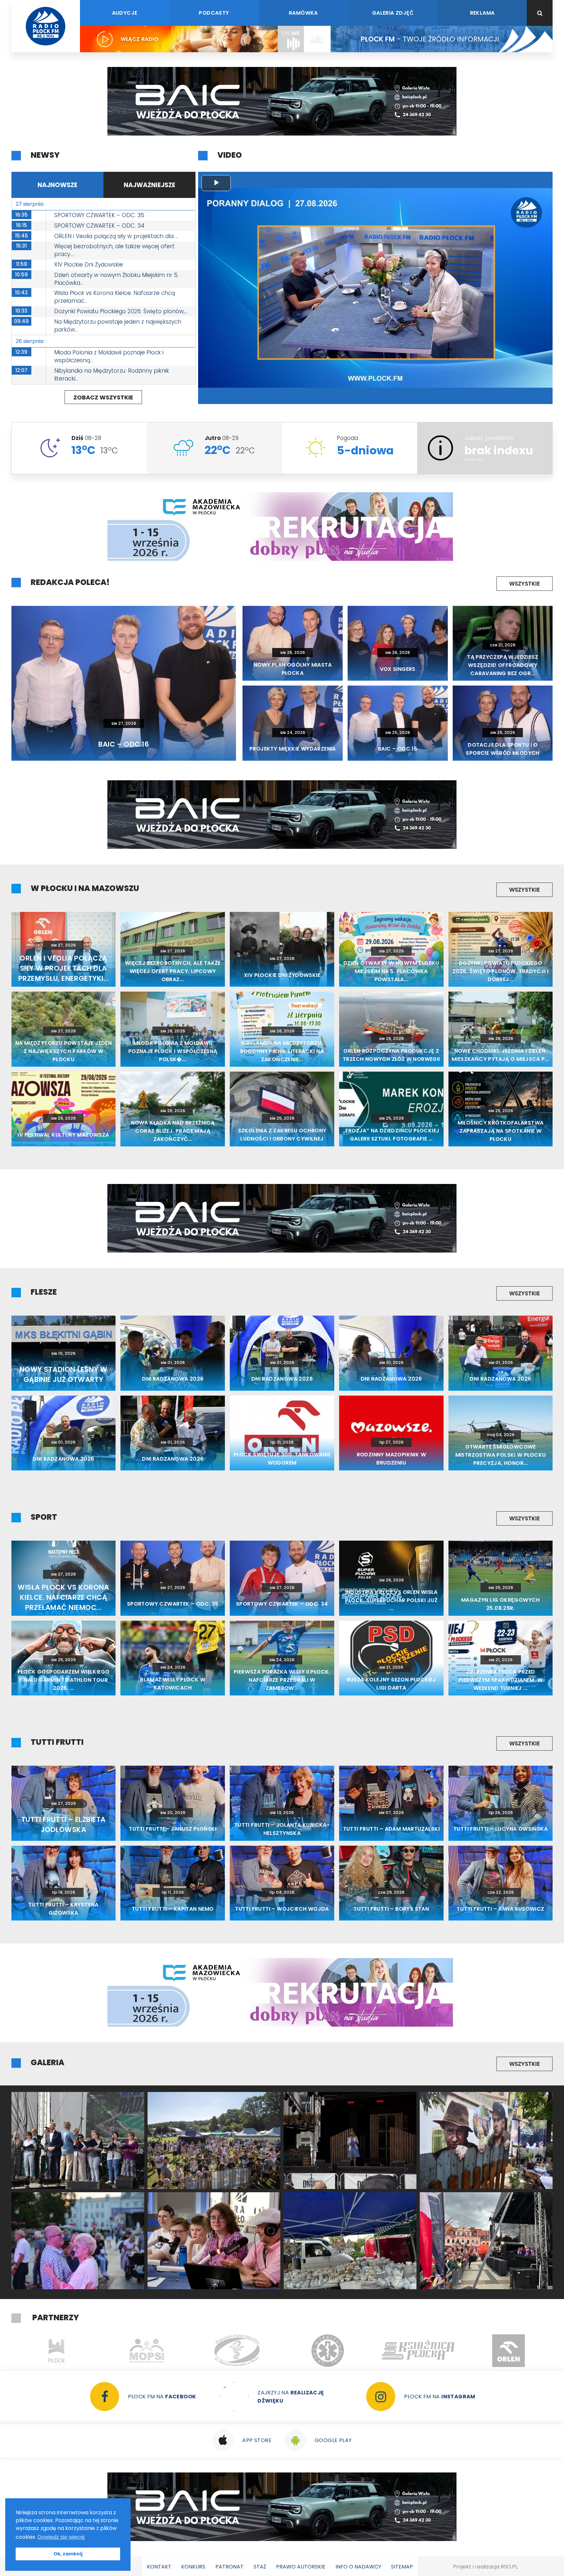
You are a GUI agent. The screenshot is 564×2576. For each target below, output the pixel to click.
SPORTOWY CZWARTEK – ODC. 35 (99, 215)
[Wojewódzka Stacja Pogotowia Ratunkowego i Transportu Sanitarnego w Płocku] (57, 2351)
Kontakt (159, 2567)
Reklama (482, 13)
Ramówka (303, 13)
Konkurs (193, 2567)
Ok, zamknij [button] (68, 2554)
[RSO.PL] (328, 2351)
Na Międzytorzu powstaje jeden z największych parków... (118, 326)
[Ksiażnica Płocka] (147, 2351)
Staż (260, 2567)
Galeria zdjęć (393, 13)
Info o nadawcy (358, 2567)
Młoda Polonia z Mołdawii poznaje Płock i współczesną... (109, 356)
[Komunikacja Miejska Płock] (509, 2351)
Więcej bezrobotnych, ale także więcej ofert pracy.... (114, 250)
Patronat (229, 2567)
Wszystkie (525, 584)
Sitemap (402, 2567)
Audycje (125, 13)
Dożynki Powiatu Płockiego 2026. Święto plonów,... (121, 311)
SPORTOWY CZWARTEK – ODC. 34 (99, 226)
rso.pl (509, 2567)
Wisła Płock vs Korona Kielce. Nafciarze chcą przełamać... (115, 297)
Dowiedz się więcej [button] (61, 2537)
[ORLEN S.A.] (237, 2351)
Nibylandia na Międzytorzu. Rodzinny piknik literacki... (112, 375)
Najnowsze (57, 185)
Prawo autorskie (301, 2567)
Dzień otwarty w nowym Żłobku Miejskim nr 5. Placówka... (116, 279)
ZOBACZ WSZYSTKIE (103, 397)
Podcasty (214, 13)
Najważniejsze (149, 185)
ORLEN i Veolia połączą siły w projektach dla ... (116, 236)
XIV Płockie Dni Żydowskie (89, 265)
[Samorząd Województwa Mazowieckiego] (418, 2351)
